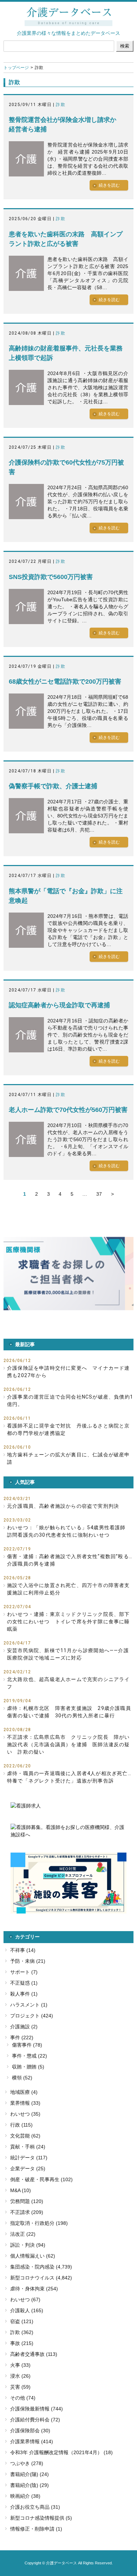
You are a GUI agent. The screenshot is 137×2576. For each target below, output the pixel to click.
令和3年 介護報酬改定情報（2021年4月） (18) (61, 2452)
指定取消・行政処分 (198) (39, 2223)
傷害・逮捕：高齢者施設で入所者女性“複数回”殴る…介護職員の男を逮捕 (70, 1560)
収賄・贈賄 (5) (28, 2067)
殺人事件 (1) (24, 1994)
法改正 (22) (23, 2234)
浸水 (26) (20, 2376)
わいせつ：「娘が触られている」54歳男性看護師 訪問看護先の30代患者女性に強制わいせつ (69, 1531)
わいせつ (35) (25, 2114)
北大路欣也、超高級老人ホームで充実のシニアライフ (68, 1683)
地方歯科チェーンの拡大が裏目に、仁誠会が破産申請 (68, 1458)
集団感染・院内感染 (32, 2267)
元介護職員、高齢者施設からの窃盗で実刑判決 (63, 1506)
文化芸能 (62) (25, 2136)
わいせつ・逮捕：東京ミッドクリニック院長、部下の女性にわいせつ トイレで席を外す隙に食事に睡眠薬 (68, 1622)
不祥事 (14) (23, 1950)
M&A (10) (21, 2190)
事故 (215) (22, 2343)
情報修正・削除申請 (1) (36, 2529)
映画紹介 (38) (25, 2496)
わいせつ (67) (25, 2300)
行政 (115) (21, 2125)
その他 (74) (23, 2398)
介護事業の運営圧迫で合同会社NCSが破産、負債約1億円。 (70, 1401)
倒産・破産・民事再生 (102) (41, 2179)
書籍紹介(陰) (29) (30, 2485)
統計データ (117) (29, 2158)
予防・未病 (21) (28, 1961)
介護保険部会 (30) (30, 2431)
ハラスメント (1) (29, 2005)
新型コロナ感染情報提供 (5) (41, 2518)
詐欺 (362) (22, 2332)
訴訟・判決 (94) (28, 2245)
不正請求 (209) (27, 2212)
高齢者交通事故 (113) (34, 2354)
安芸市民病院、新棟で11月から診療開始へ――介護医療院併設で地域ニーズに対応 (68, 1654)
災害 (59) (20, 2387)
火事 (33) (20, 2365)
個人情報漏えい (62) (33, 2256)
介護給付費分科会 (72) (35, 2420)
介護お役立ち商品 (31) (35, 2507)
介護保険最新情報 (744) (37, 2409)
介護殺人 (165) (27, 2310)
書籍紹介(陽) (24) (30, 2474)
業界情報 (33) (25, 2103)
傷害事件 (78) (27, 2045)
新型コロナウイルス (32, 2278)
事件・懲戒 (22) (30, 2056)
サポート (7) (24, 1972)
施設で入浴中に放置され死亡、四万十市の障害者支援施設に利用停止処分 (68, 1589)
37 (99, 1194)
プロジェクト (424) (32, 2016)
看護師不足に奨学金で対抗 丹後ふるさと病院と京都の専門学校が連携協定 (68, 1429)
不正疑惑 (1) (24, 1983)
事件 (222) (22, 2037)
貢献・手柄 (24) (28, 2147)
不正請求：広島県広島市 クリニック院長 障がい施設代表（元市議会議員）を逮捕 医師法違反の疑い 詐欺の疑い (68, 1744)
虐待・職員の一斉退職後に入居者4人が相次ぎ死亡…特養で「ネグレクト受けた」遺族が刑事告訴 (69, 1777)
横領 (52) (22, 2078)
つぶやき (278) (27, 2463)
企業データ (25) (28, 2169)
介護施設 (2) (24, 2027)
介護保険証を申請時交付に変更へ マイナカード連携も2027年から (68, 1372)
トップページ (16, 68)
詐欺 (60, 105)
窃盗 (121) (22, 2321)
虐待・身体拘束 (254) (34, 2289)
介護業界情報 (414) (32, 2441)
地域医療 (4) (24, 2092)
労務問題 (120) (27, 2201)
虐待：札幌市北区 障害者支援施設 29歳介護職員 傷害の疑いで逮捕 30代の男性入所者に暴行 (70, 1712)
